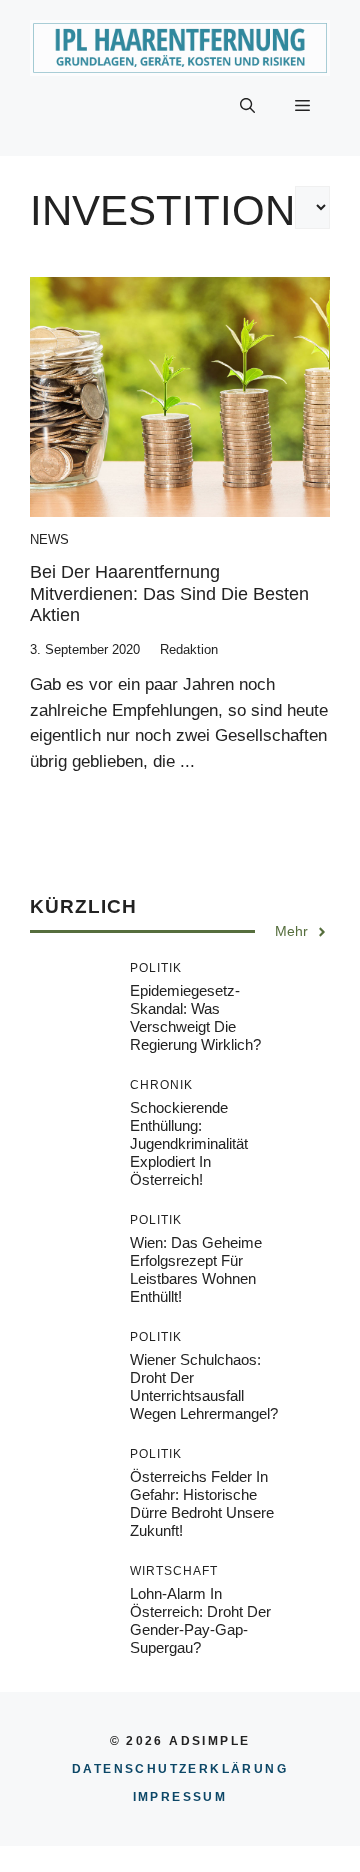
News (49, 539)
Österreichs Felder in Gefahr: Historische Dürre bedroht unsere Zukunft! (202, 1503)
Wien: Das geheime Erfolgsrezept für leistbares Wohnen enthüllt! (196, 1269)
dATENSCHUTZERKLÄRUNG (180, 1769)
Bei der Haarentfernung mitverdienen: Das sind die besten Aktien (169, 593)
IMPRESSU (180, 1797)
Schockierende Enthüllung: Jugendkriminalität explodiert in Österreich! (189, 1143)
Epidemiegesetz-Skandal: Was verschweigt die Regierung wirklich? (195, 1017)
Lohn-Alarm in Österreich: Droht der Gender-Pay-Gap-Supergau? (200, 1620)
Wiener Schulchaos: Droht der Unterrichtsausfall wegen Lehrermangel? (204, 1386)
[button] (247, 106)
